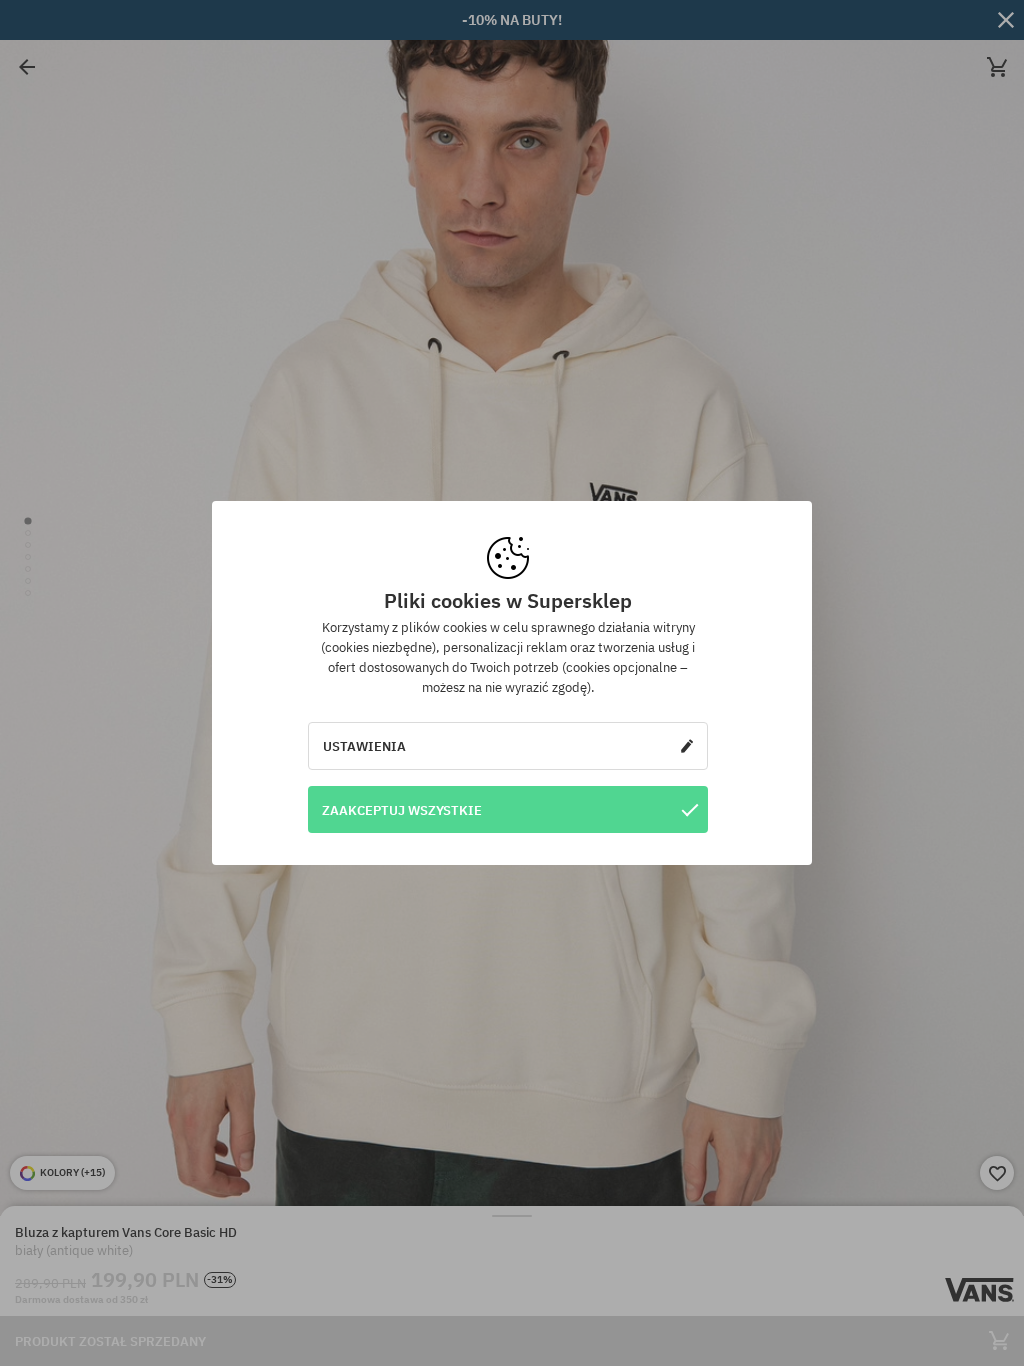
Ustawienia (364, 746)
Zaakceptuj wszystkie (402, 810)
